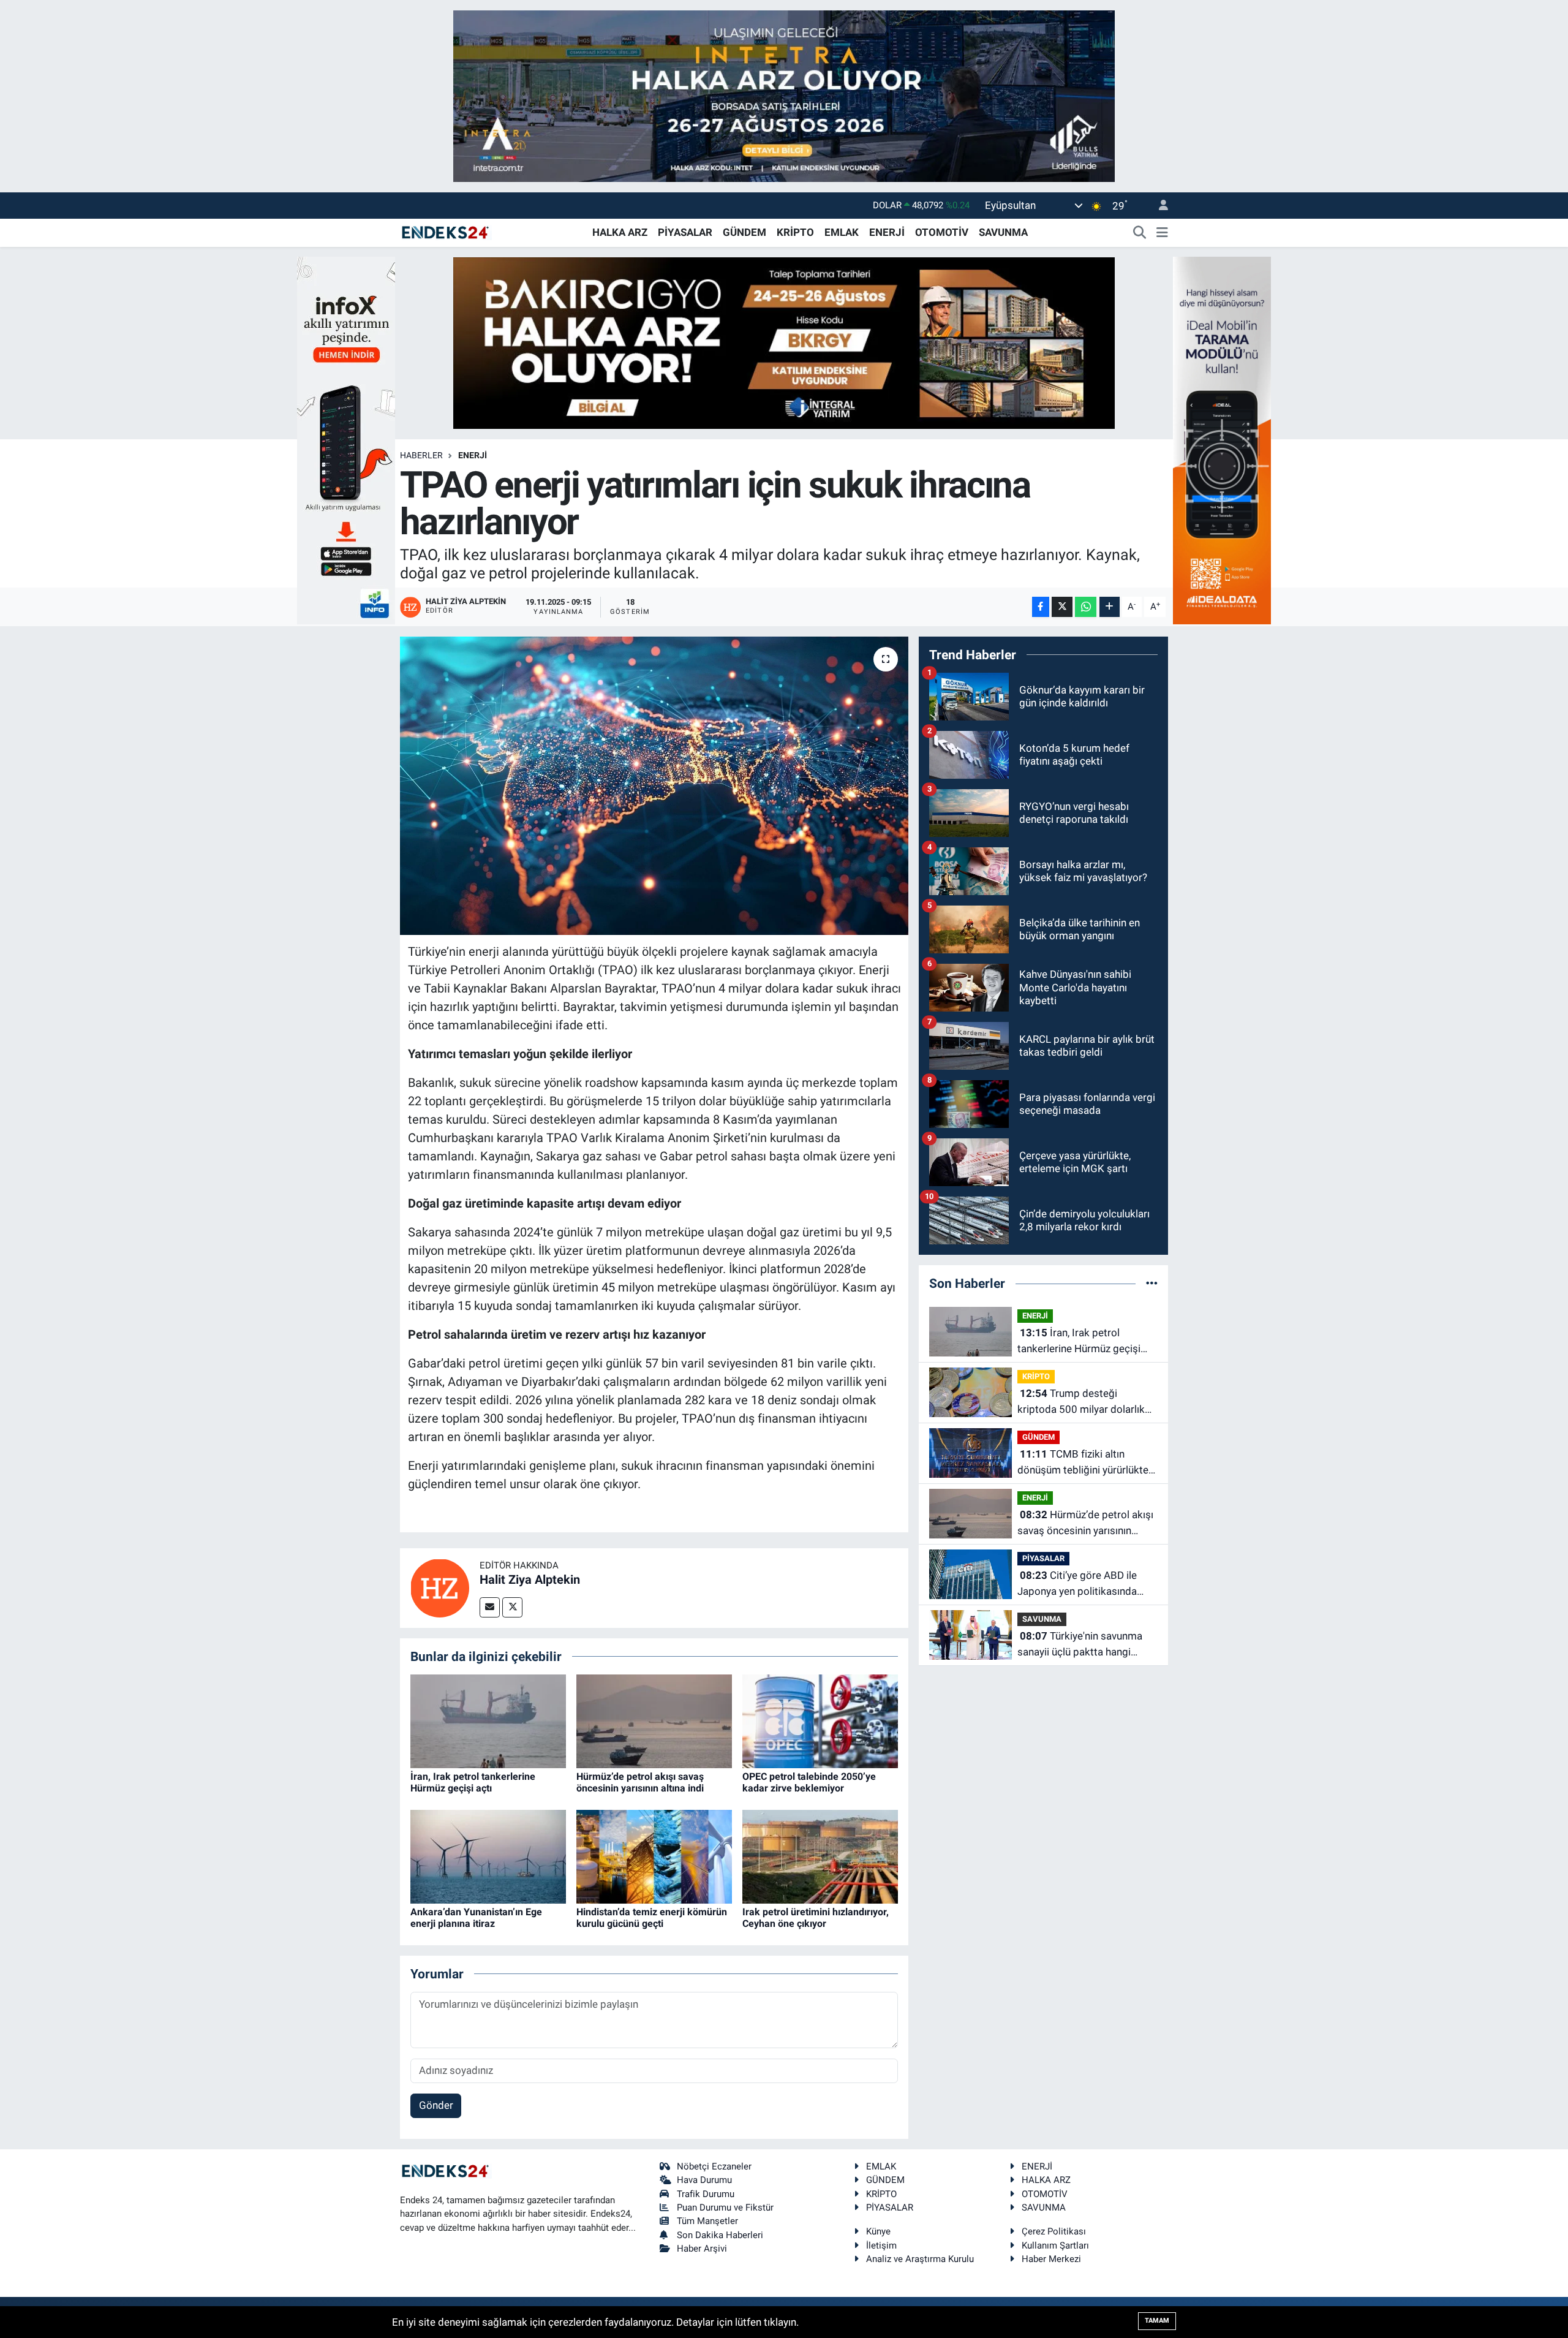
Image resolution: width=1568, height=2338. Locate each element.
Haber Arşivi (702, 2249)
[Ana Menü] (1162, 233)
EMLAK (842, 232)
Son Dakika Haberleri (720, 2235)
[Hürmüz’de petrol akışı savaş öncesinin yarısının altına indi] (654, 1720)
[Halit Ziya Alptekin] (440, 1587)
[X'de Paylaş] (1062, 607)
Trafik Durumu (706, 2194)
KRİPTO (795, 232)
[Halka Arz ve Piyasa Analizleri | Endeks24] (446, 232)
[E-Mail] (490, 1607)
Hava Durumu (704, 2180)
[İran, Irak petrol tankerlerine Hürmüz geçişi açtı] (488, 1720)
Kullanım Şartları (1055, 2245)
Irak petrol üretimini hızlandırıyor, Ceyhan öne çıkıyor (816, 1918)
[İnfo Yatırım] (346, 439)
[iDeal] (1222, 439)
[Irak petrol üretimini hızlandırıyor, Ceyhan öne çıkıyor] (820, 1856)
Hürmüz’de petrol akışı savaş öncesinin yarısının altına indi (640, 1782)
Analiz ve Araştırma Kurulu (920, 2259)
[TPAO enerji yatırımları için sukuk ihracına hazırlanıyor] (654, 786)
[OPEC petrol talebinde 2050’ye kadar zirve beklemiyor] (820, 1720)
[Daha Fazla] (1110, 607)
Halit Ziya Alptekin (530, 1579)
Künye (878, 2231)
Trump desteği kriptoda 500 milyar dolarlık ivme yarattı (1081, 1402)
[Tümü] (1152, 1283)
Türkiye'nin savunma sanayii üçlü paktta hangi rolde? (1080, 1645)
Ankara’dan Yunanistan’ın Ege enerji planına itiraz (476, 1918)
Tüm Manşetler (707, 2221)
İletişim (881, 2245)
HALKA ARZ (620, 232)
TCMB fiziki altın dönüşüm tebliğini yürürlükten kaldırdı (1086, 1463)
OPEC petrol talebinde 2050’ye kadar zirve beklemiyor (809, 1782)
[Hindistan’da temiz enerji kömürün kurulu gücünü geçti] (654, 1856)
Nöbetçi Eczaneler (714, 2166)
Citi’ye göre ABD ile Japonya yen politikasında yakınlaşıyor (1077, 1584)
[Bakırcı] (784, 342)
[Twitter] (512, 1607)
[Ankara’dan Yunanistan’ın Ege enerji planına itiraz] (488, 1856)
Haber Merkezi (1051, 2259)
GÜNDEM (744, 232)
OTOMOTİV (942, 232)
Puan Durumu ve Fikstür (725, 2207)
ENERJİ (887, 232)
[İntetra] (784, 95)
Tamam (1157, 2321)
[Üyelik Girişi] (1158, 206)
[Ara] (1140, 233)
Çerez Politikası (1054, 2231)
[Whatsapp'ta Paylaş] (1086, 607)
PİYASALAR (685, 232)
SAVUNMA (1003, 232)
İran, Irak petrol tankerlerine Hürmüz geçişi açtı (473, 1782)
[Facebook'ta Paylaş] (1041, 607)
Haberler (421, 455)
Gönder (436, 2105)
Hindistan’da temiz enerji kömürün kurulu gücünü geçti (652, 1918)
